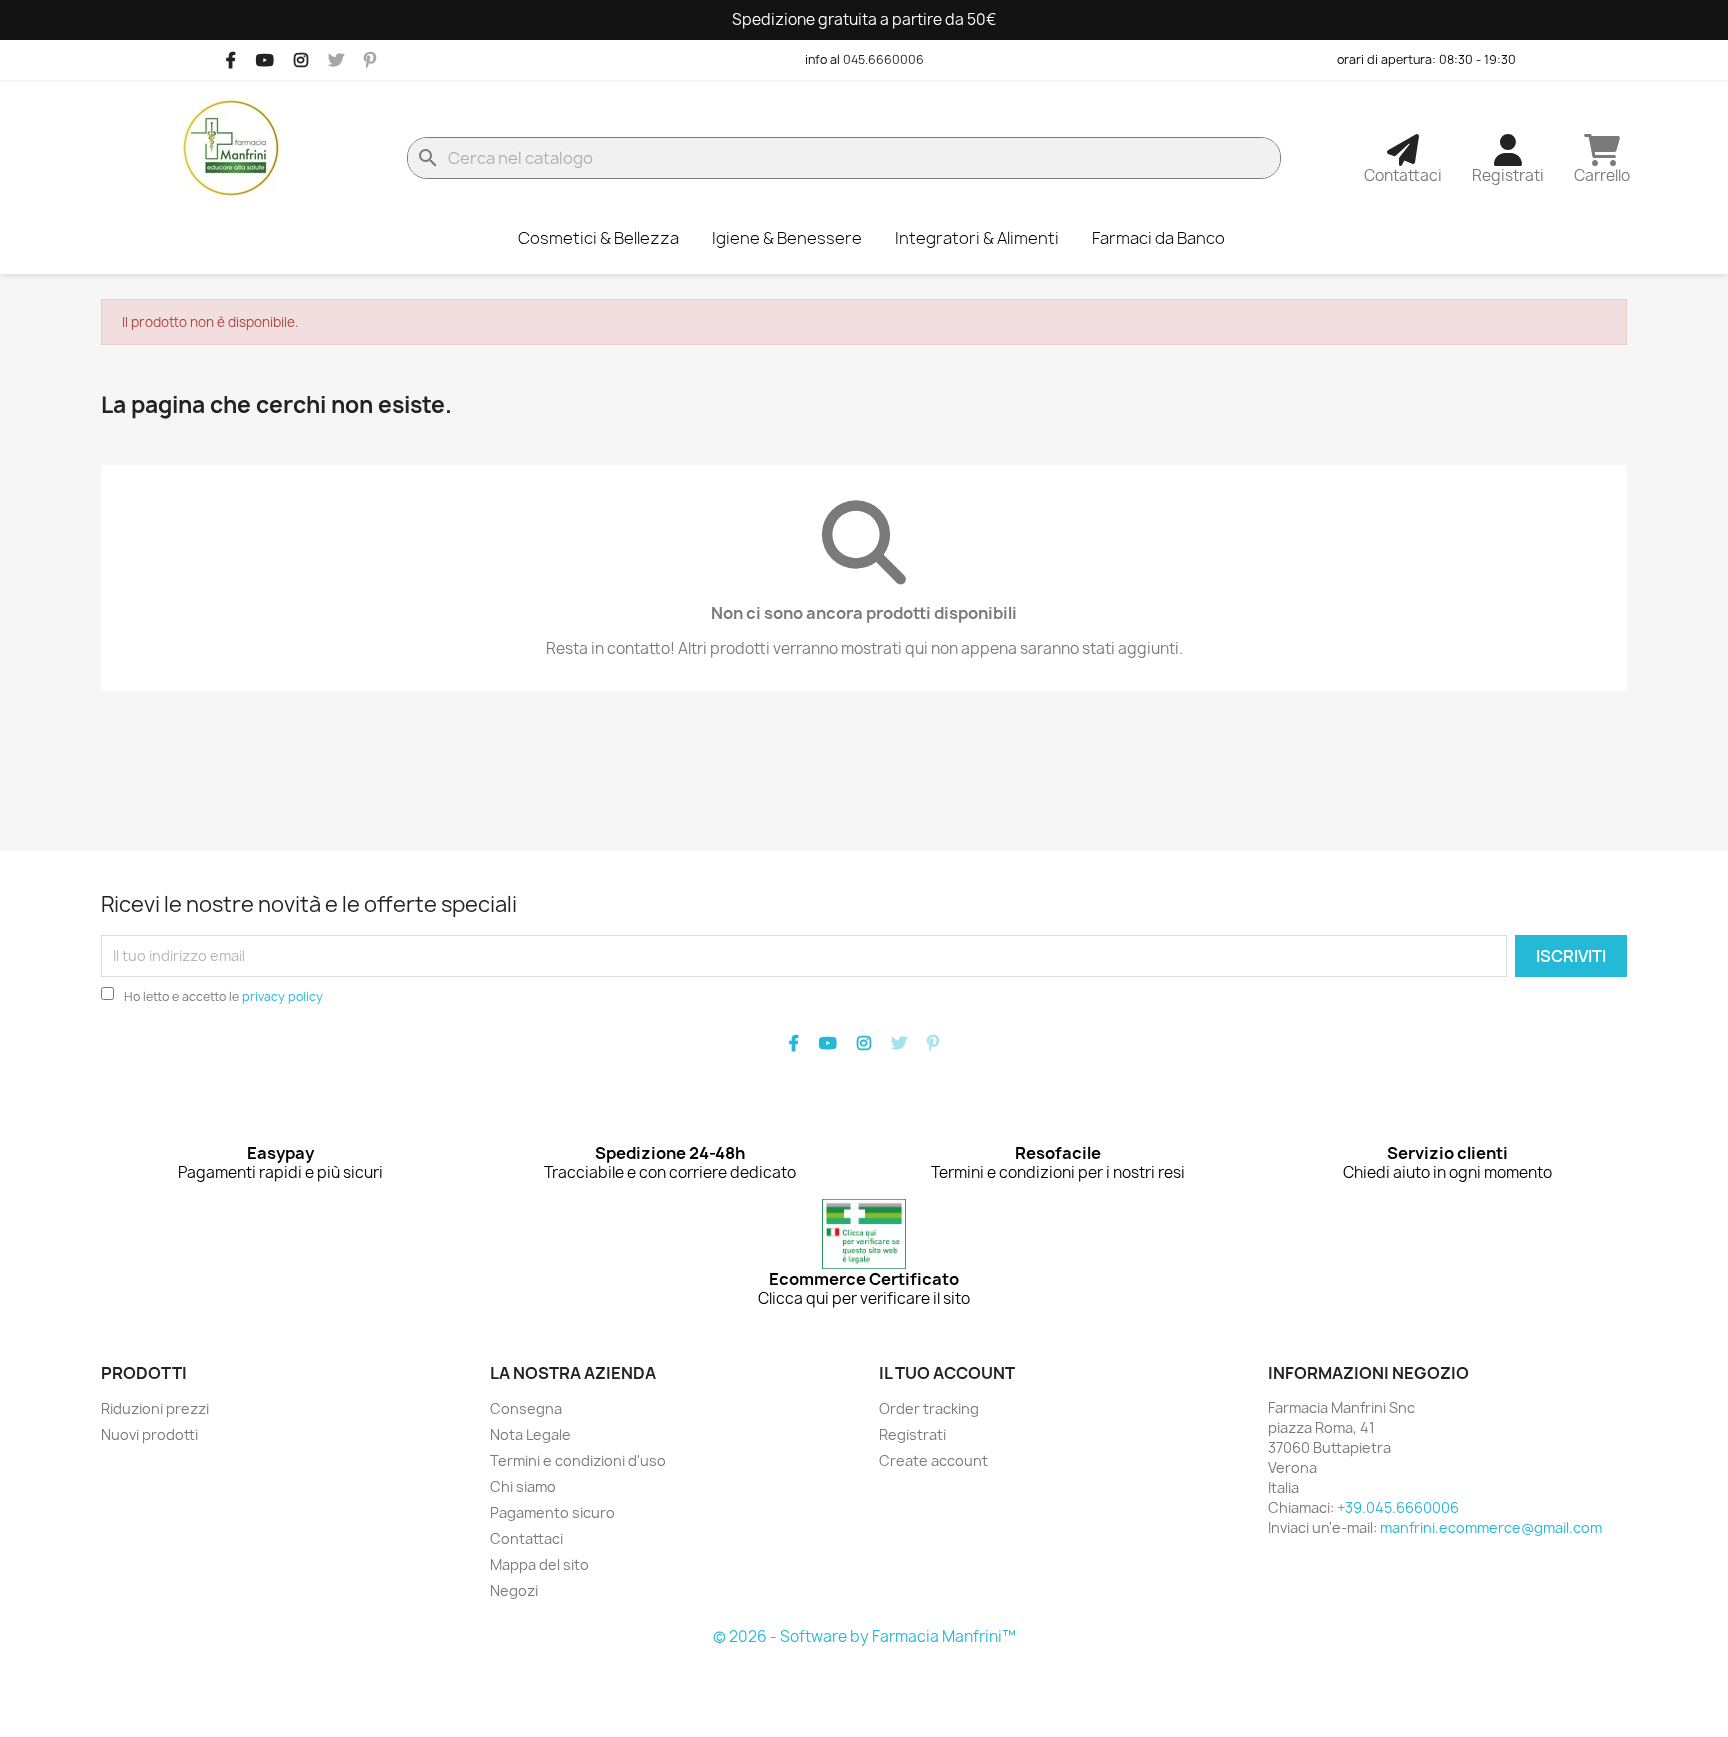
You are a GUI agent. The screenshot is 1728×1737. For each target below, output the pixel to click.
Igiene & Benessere (787, 238)
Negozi (514, 1590)
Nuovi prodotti (149, 1434)
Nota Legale (530, 1434)
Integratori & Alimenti (977, 238)
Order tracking (929, 1408)
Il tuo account (947, 1373)
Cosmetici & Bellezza (598, 238)
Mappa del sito (539, 1564)
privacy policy (282, 996)
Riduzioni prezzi (155, 1408)
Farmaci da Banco (1158, 238)
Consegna (526, 1408)
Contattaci (526, 1538)
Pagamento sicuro (552, 1512)
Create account (933, 1460)
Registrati (912, 1434)
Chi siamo (523, 1486)
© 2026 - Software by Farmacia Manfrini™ (864, 1636)
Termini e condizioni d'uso (578, 1460)
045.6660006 (883, 59)
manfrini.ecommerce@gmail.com (1491, 1527)
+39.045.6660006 (1398, 1507)
